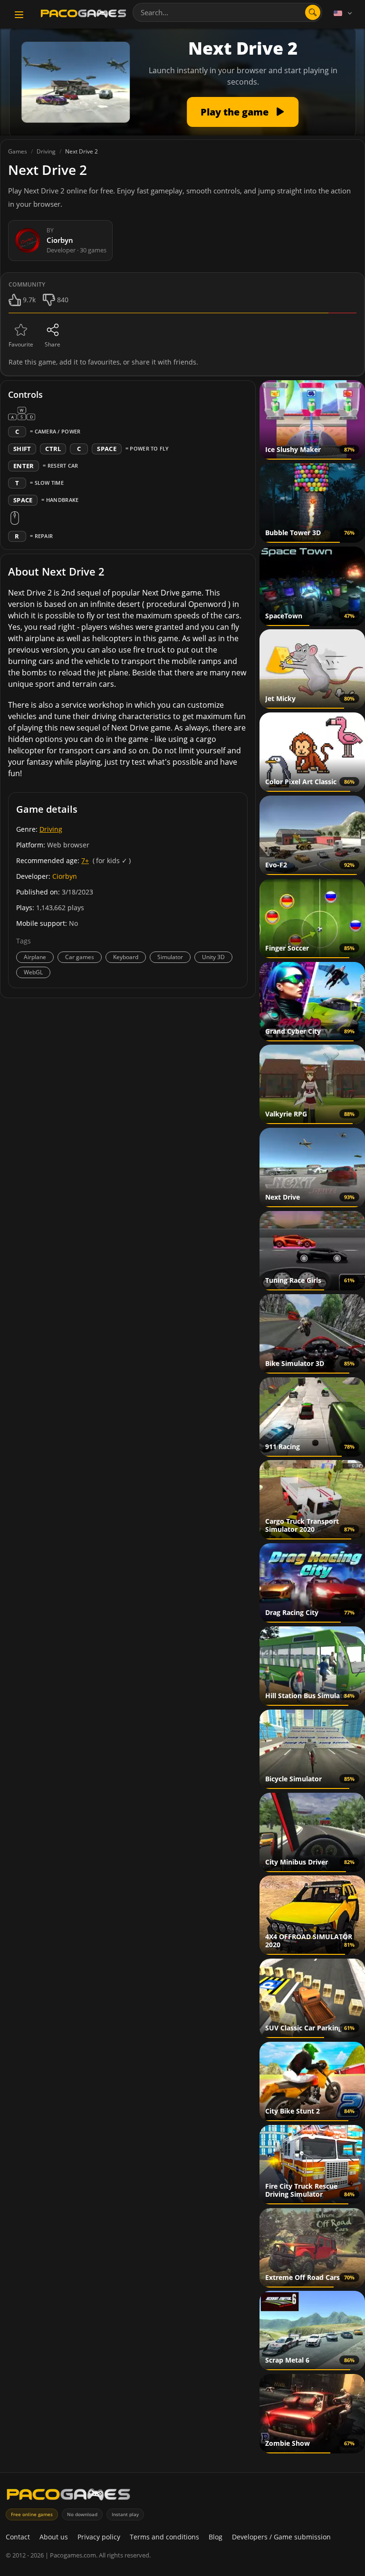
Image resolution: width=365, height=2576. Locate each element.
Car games (80, 957)
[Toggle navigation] (19, 15)
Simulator (170, 957)
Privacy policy (99, 2537)
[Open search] (313, 12)
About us (54, 2537)
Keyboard (126, 957)
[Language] (344, 13)
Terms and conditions (164, 2537)
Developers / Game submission (281, 2537)
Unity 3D (213, 957)
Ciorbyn (65, 876)
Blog (216, 2537)
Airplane (35, 957)
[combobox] (227, 12)
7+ (85, 860)
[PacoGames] (68, 2496)
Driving (51, 829)
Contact (18, 2537)
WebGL (33, 972)
